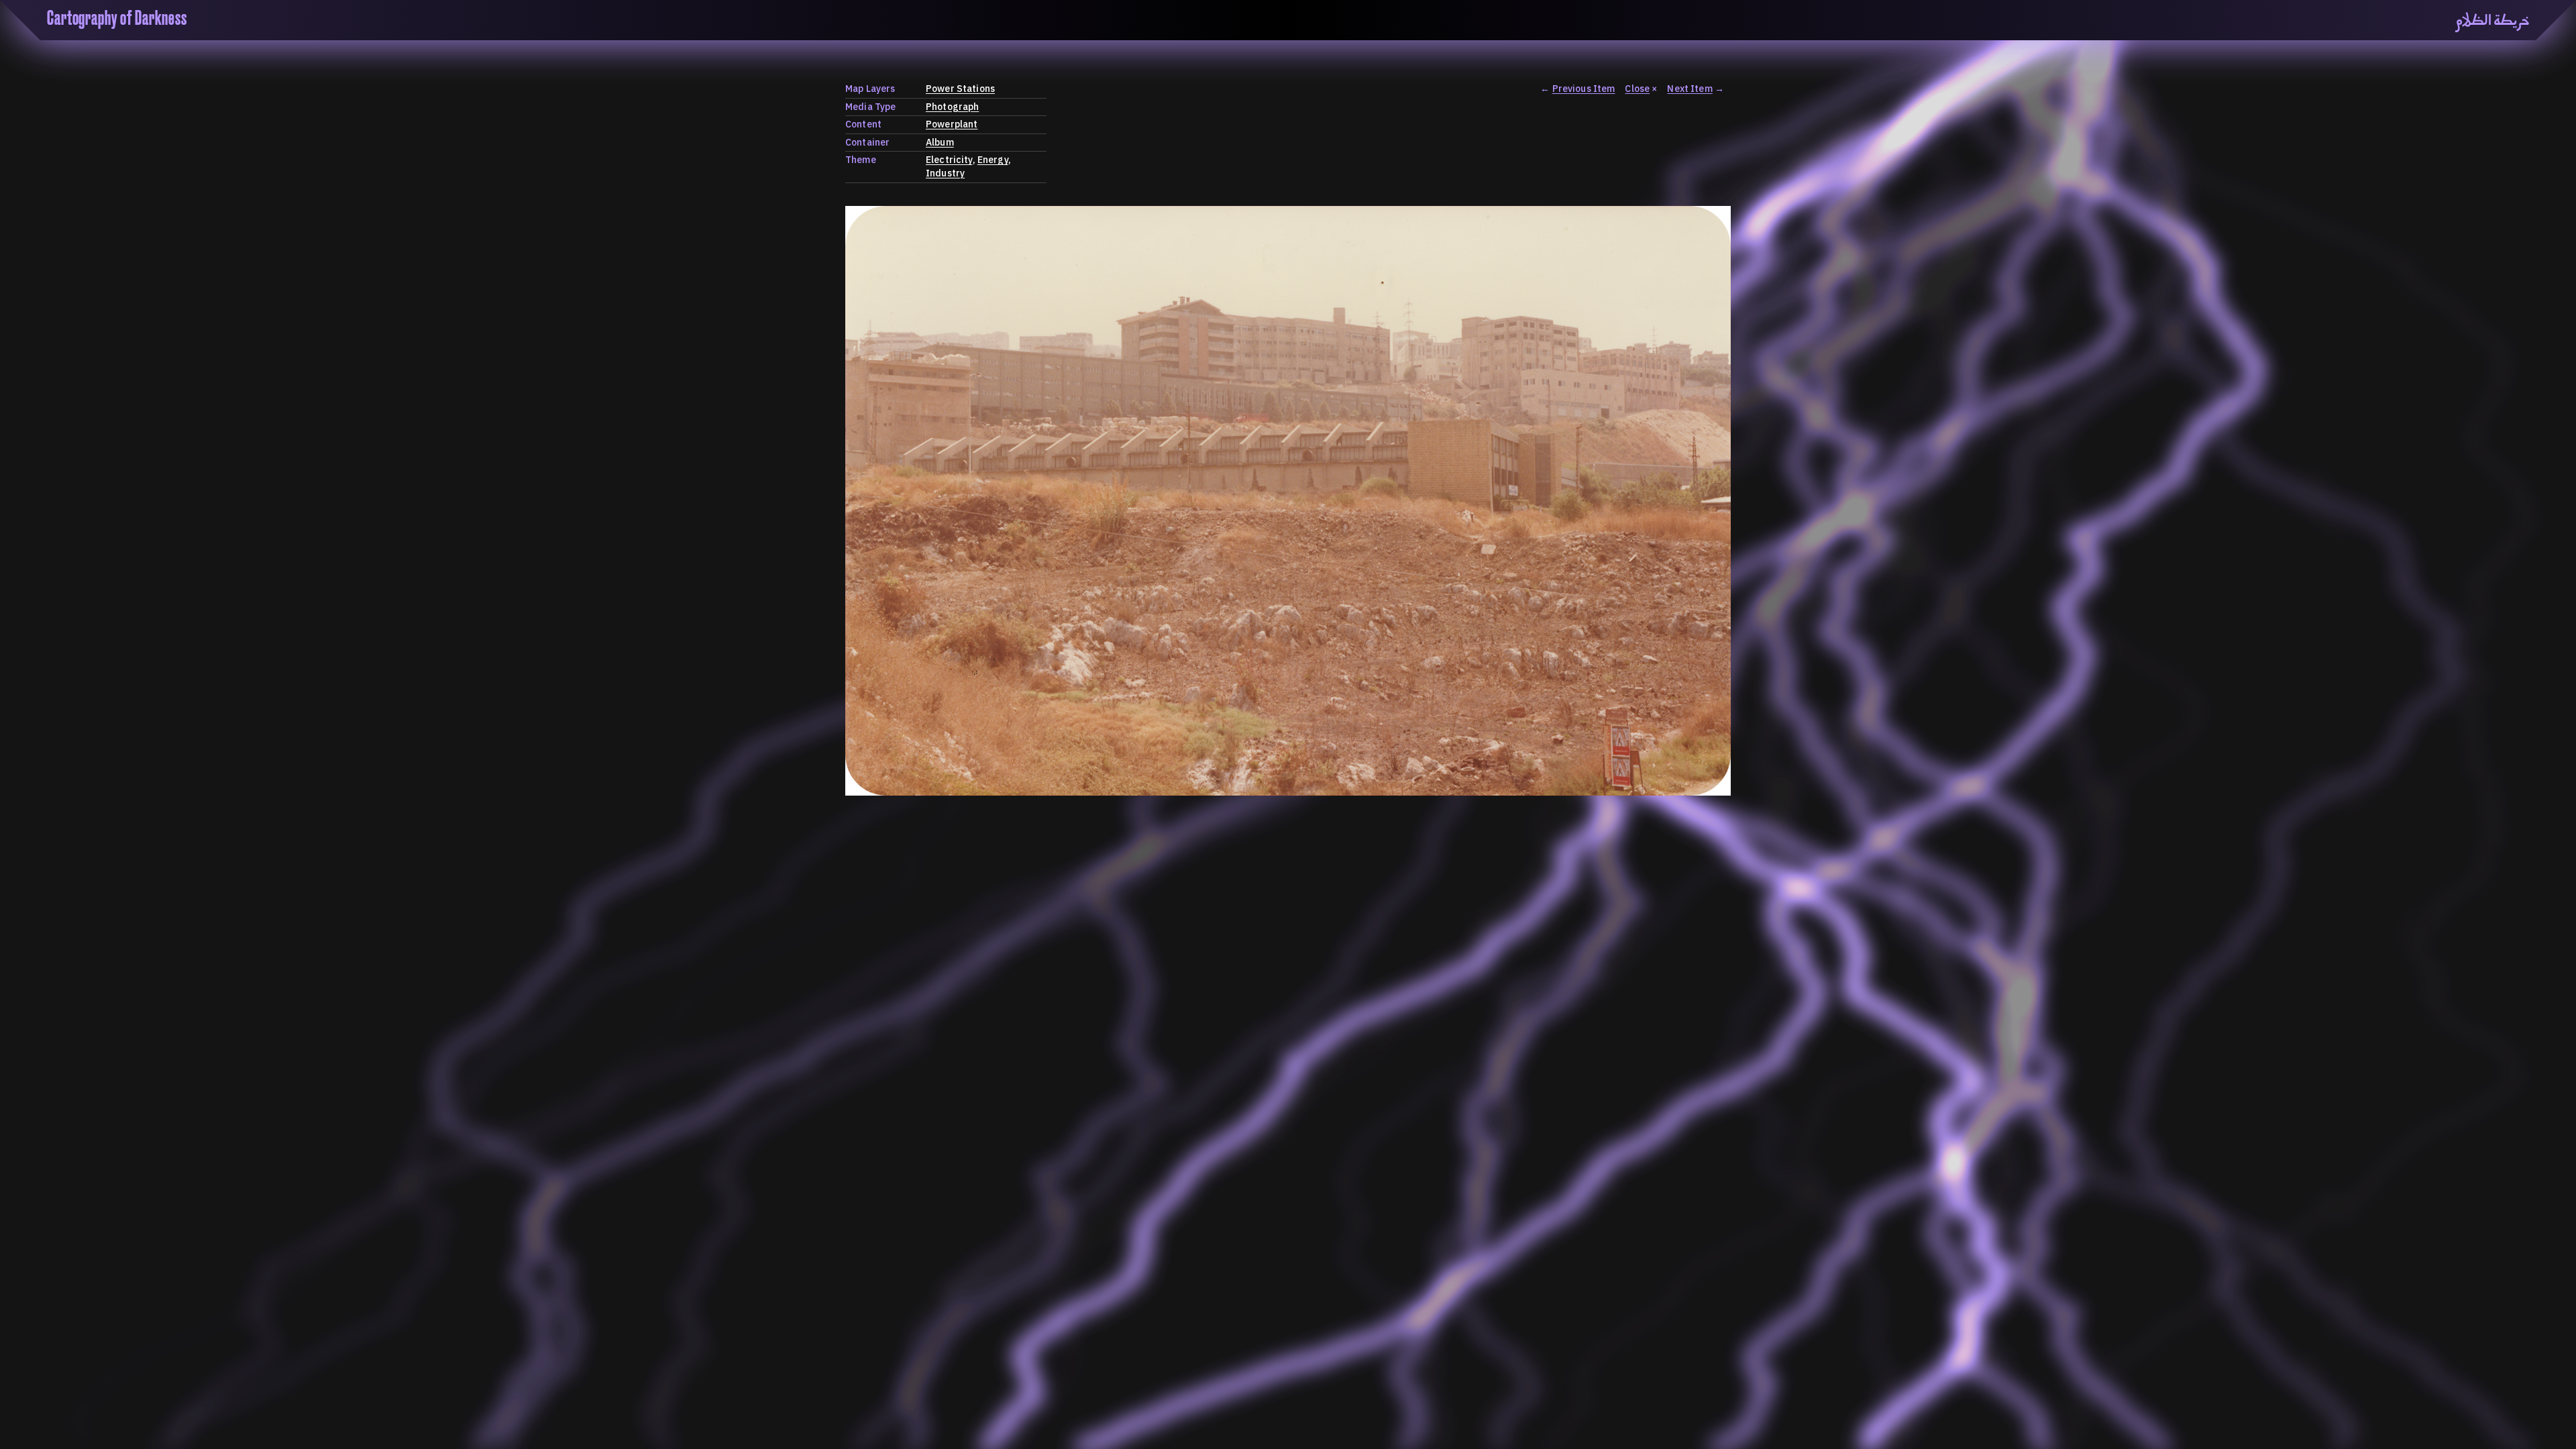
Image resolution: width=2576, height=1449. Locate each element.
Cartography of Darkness (117, 19)
